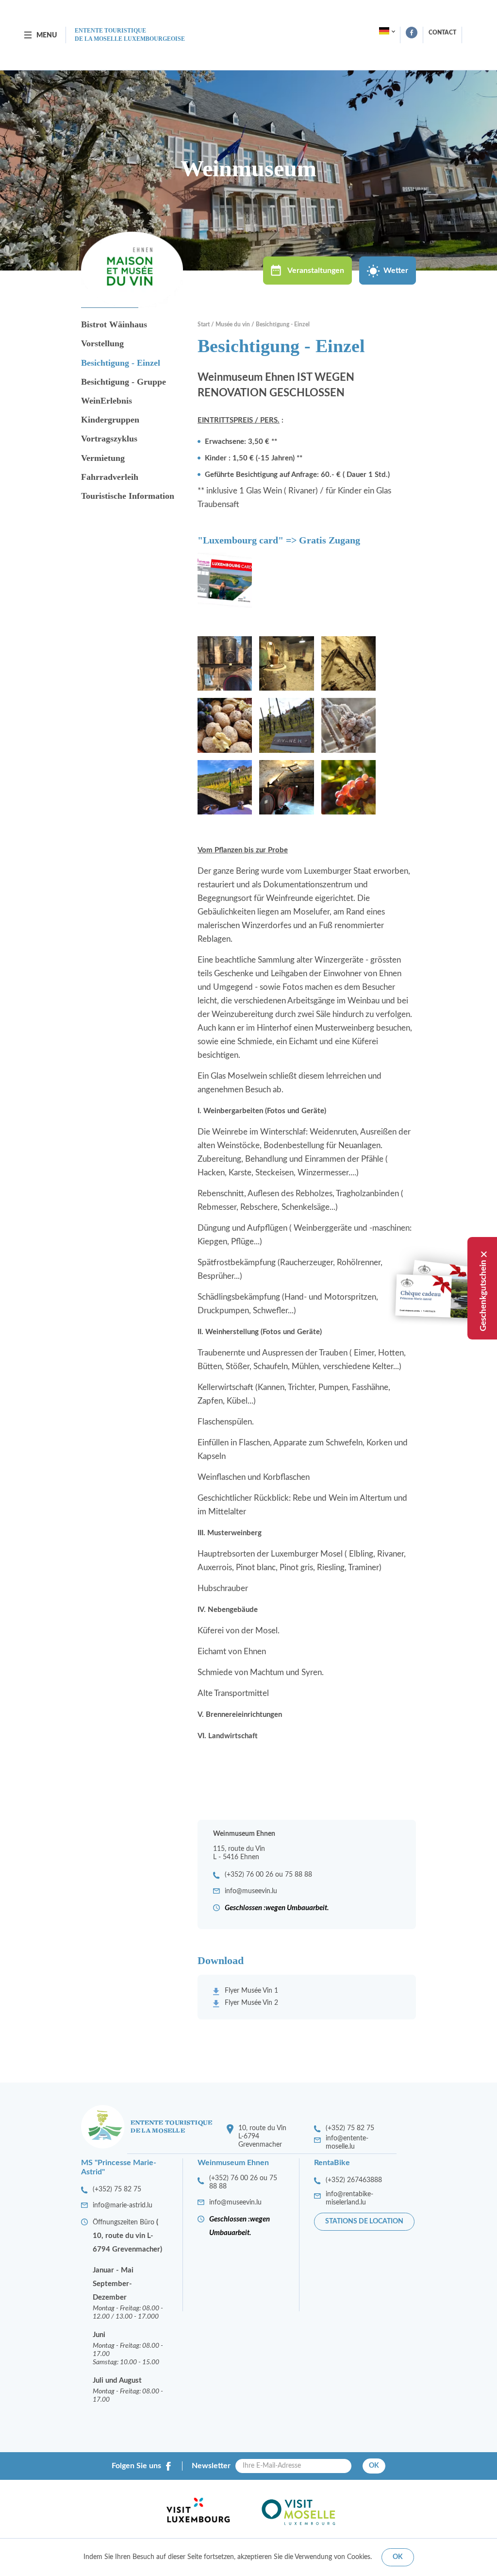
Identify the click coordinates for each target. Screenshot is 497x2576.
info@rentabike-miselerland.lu (349, 2198)
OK (374, 2466)
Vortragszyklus (109, 439)
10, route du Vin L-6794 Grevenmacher (262, 2136)
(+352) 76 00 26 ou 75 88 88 (268, 1875)
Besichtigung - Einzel (121, 363)
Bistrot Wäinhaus (114, 324)
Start (204, 324)
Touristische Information (128, 496)
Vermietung (103, 458)
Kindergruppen (110, 420)
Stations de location (364, 2221)
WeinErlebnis (107, 401)
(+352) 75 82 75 (350, 2128)
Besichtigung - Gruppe (124, 382)
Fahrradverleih (110, 477)
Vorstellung (102, 343)
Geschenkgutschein (483, 1296)
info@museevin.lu (251, 1891)
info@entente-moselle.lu (347, 2143)
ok (398, 2557)
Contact (442, 33)
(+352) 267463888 (354, 2180)
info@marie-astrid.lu (123, 2205)
